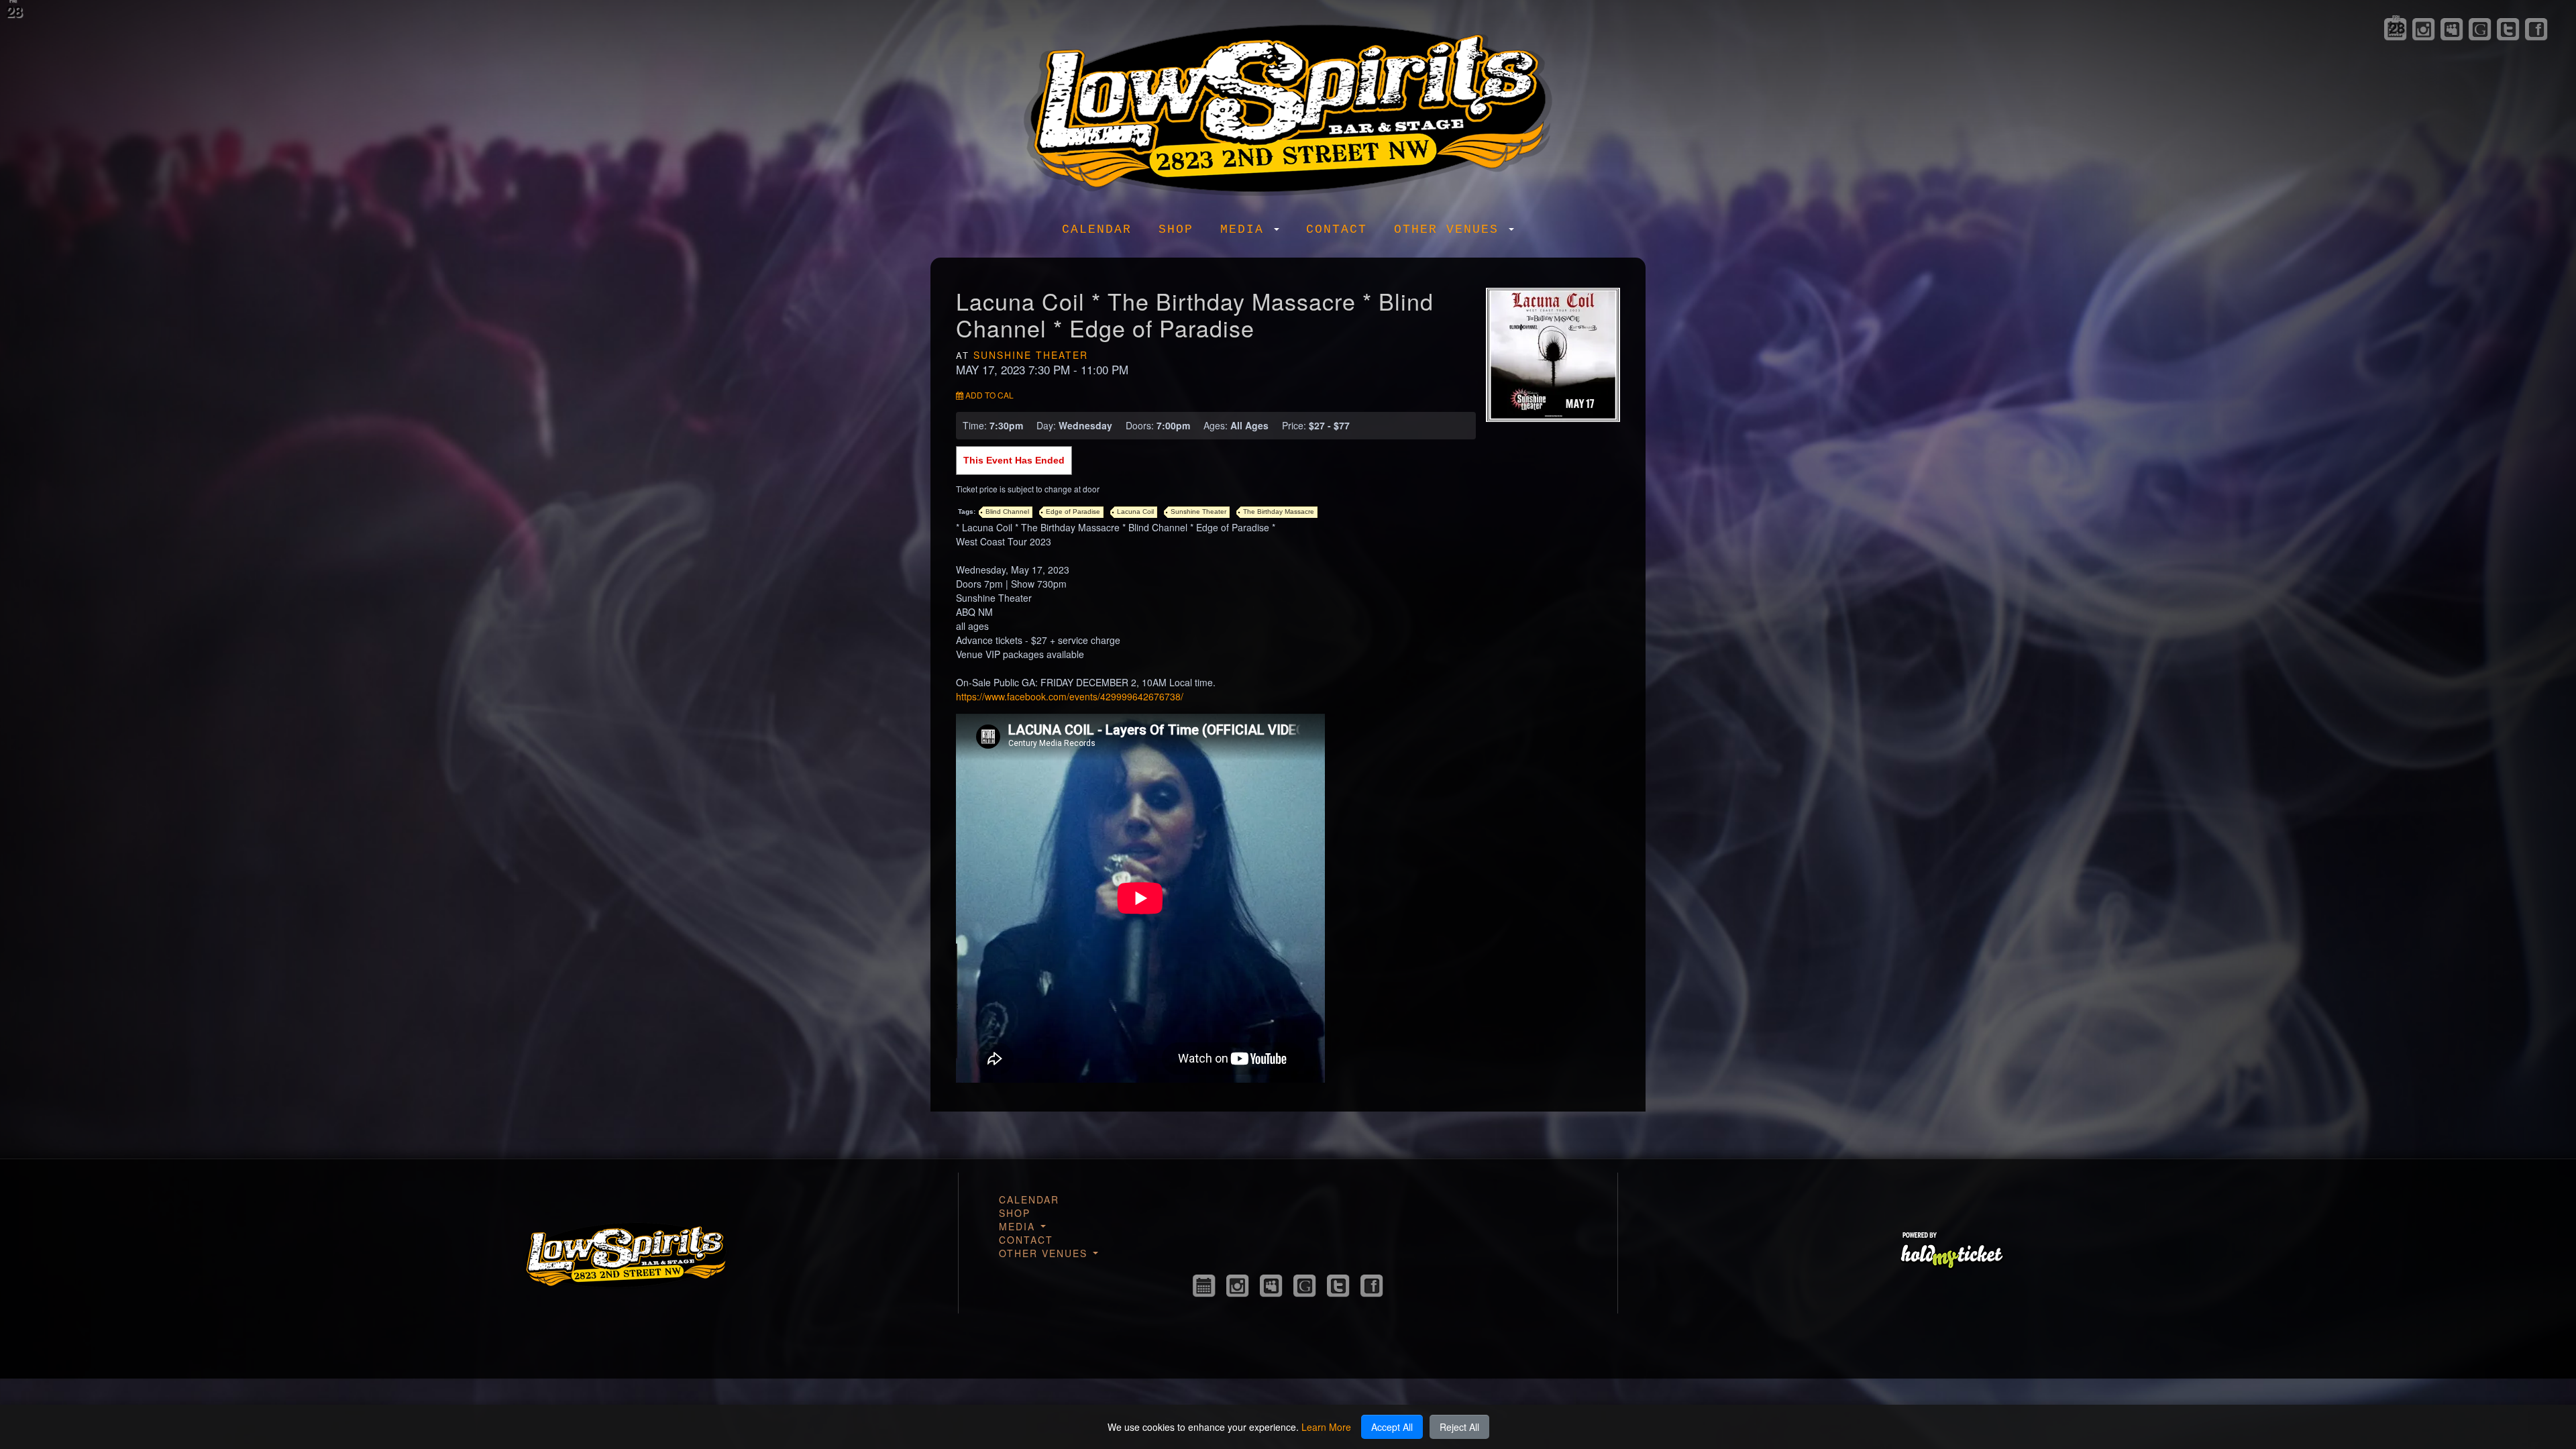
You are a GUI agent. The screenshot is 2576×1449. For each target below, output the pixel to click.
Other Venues (1451, 229)
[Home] (1288, 106)
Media (1246, 229)
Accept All (1392, 1427)
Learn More (1326, 1427)
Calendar (1097, 229)
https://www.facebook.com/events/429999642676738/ (1070, 696)
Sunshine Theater (1031, 355)
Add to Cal (988, 395)
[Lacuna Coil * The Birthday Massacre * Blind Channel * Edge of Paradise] (1553, 354)
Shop (1176, 229)
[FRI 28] (1204, 1286)
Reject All (1459, 1427)
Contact (1337, 229)
